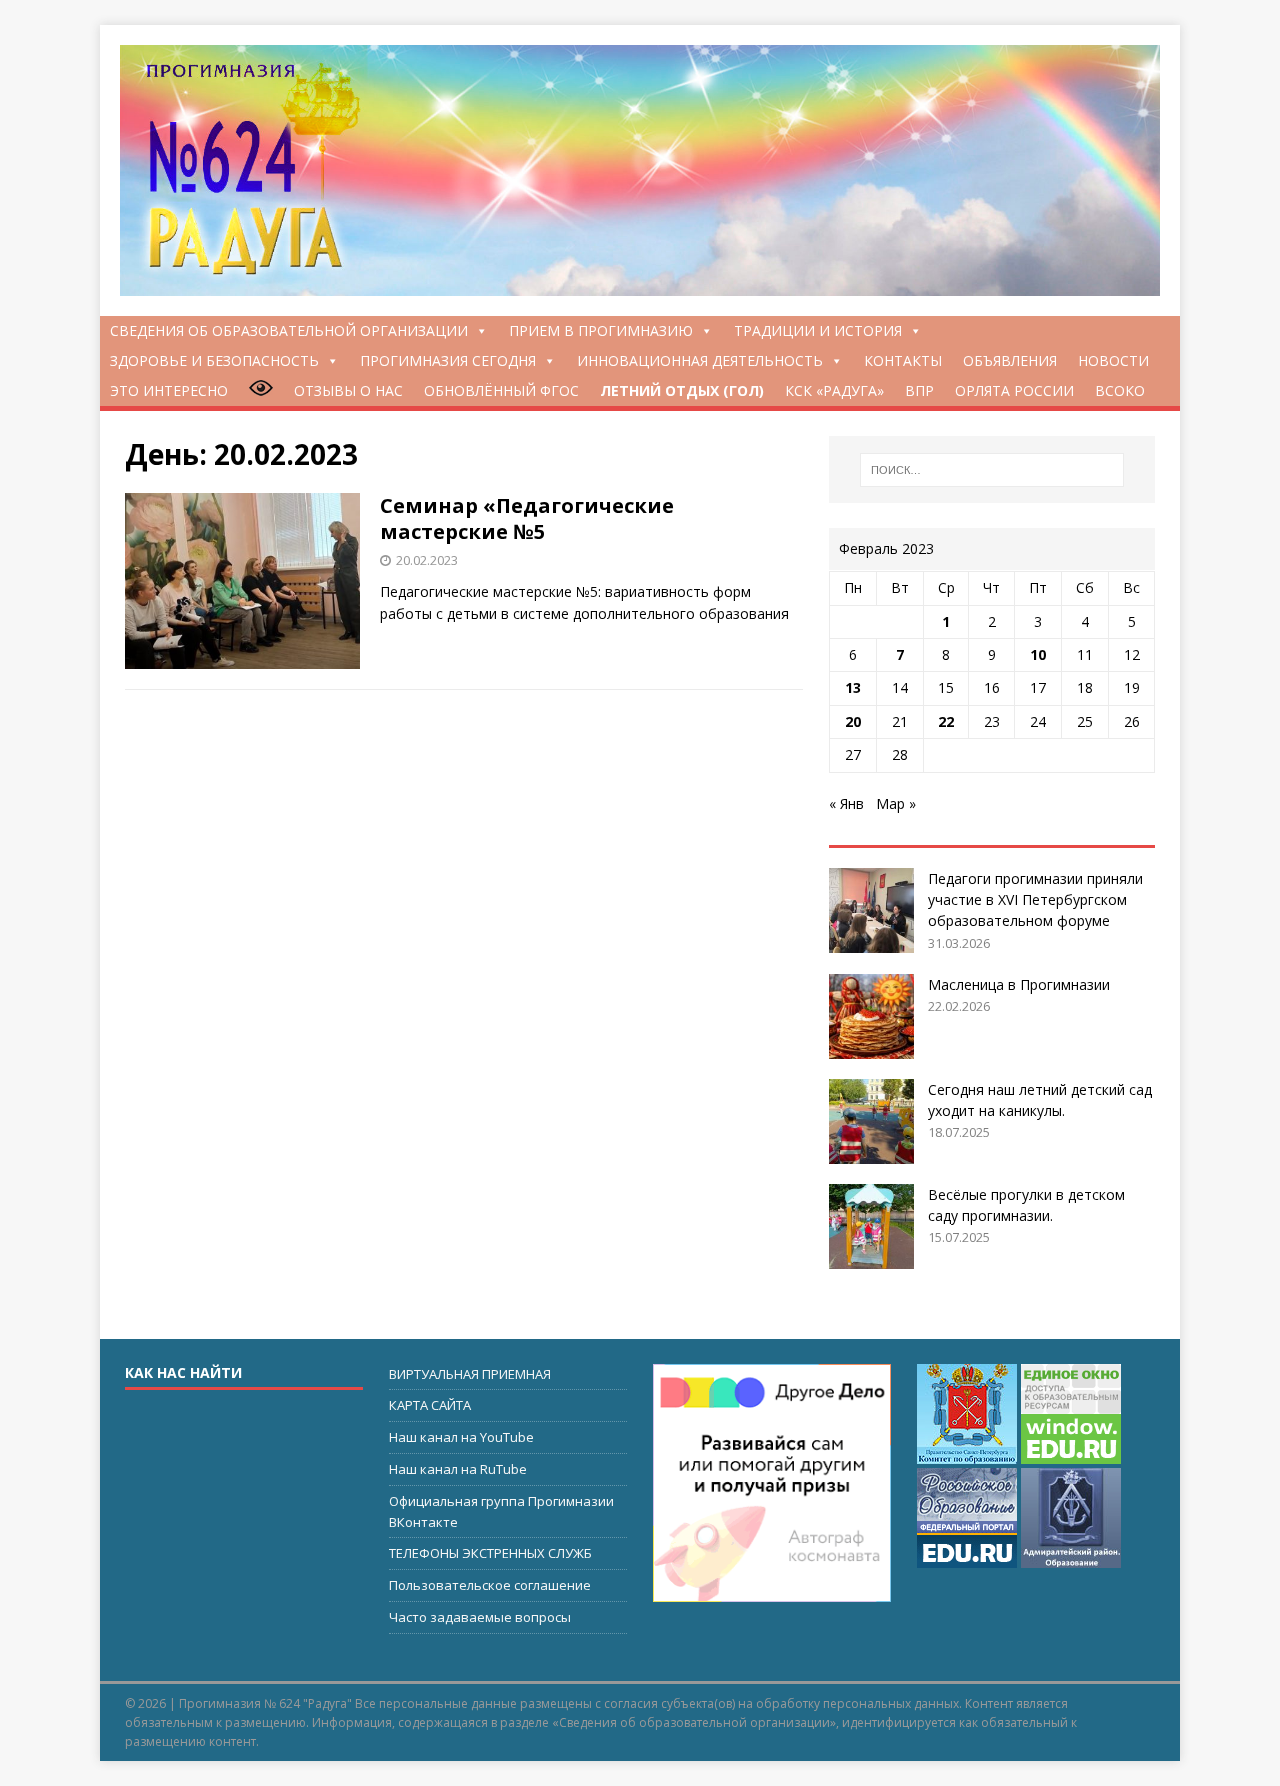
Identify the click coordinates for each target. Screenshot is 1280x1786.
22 (946, 721)
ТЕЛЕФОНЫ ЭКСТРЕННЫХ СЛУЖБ (490, 1553)
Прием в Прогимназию (601, 330)
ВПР (919, 390)
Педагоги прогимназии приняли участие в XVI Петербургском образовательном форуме (1035, 899)
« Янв (846, 803)
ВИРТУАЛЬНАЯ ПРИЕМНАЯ (470, 1374)
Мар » (896, 803)
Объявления (1010, 360)
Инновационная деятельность (700, 360)
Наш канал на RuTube (458, 1469)
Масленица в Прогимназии (1019, 984)
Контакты (903, 360)
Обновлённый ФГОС (501, 390)
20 (853, 721)
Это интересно (169, 390)
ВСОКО (1120, 390)
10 (1038, 654)
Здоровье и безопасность (214, 360)
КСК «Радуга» (834, 390)
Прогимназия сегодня (448, 360)
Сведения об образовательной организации (289, 330)
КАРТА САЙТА (430, 1405)
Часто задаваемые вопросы (480, 1617)
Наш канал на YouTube (461, 1437)
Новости (1113, 360)
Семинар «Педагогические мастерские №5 (527, 518)
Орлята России (1014, 390)
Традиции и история (818, 330)
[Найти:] (992, 470)
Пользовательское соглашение (490, 1585)
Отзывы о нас (348, 390)
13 (853, 687)
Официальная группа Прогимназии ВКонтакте (501, 1511)
